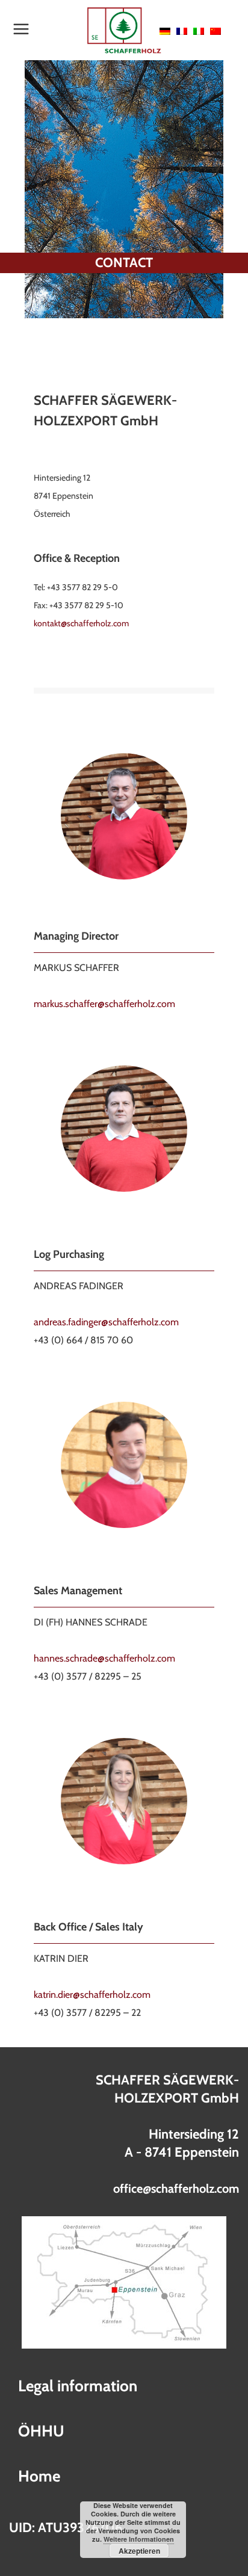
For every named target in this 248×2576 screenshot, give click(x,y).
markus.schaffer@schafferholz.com (104, 1004)
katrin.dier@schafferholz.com (92, 1995)
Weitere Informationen (139, 2539)
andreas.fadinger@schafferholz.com (106, 1322)
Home (39, 2476)
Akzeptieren (139, 2551)
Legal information (78, 2386)
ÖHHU (41, 2431)
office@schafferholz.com (176, 2189)
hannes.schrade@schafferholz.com (104, 1658)
